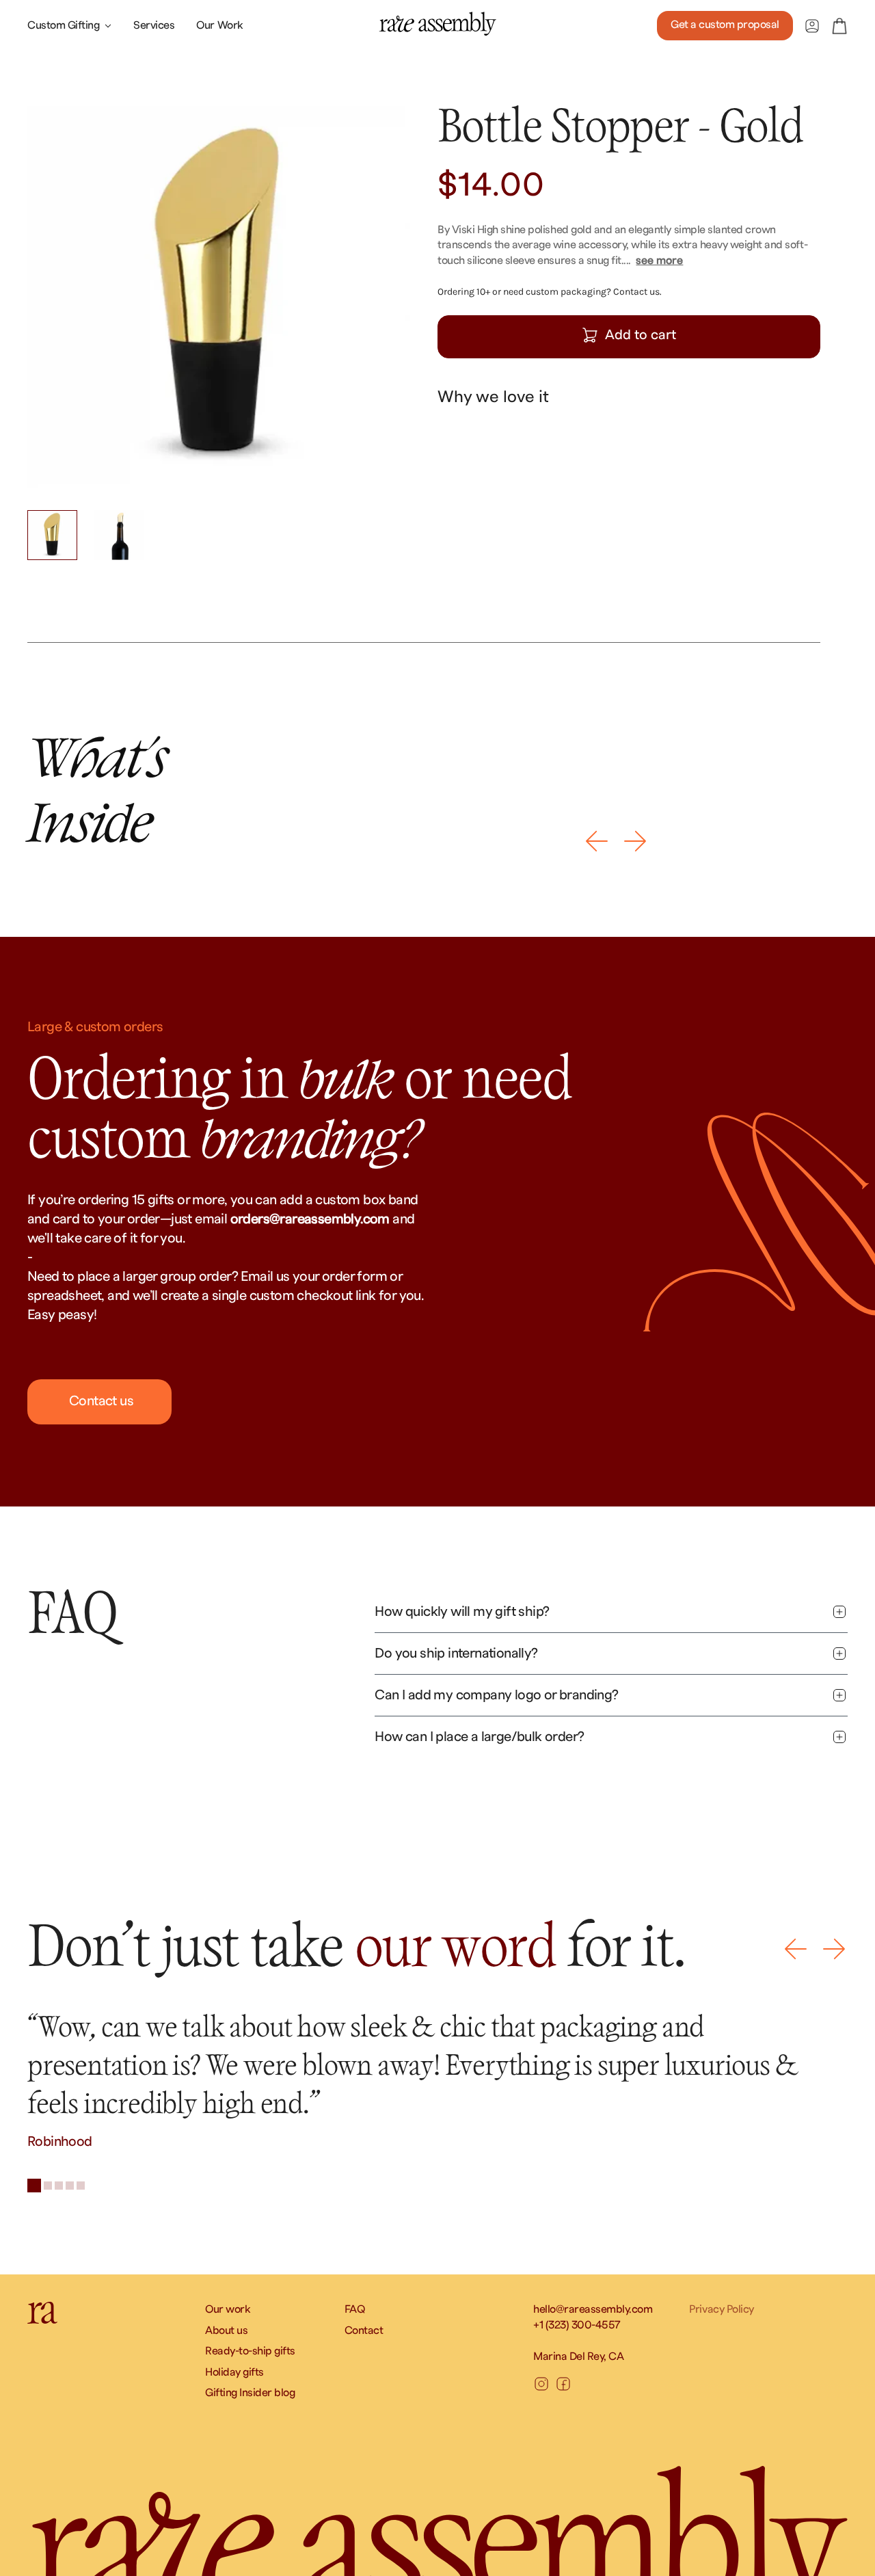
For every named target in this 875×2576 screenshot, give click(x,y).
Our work (228, 2309)
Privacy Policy (721, 2309)
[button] (597, 841)
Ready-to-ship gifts (250, 2351)
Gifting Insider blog (250, 2393)
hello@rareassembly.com (593, 2309)
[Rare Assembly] (437, 24)
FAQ (355, 2309)
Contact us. (637, 292)
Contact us (100, 1401)
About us (226, 2331)
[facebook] (563, 2384)
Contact (364, 2331)
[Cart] (839, 26)
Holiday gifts (234, 2372)
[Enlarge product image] (219, 297)
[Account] (812, 26)
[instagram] (541, 2384)
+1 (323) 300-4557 (577, 2325)
